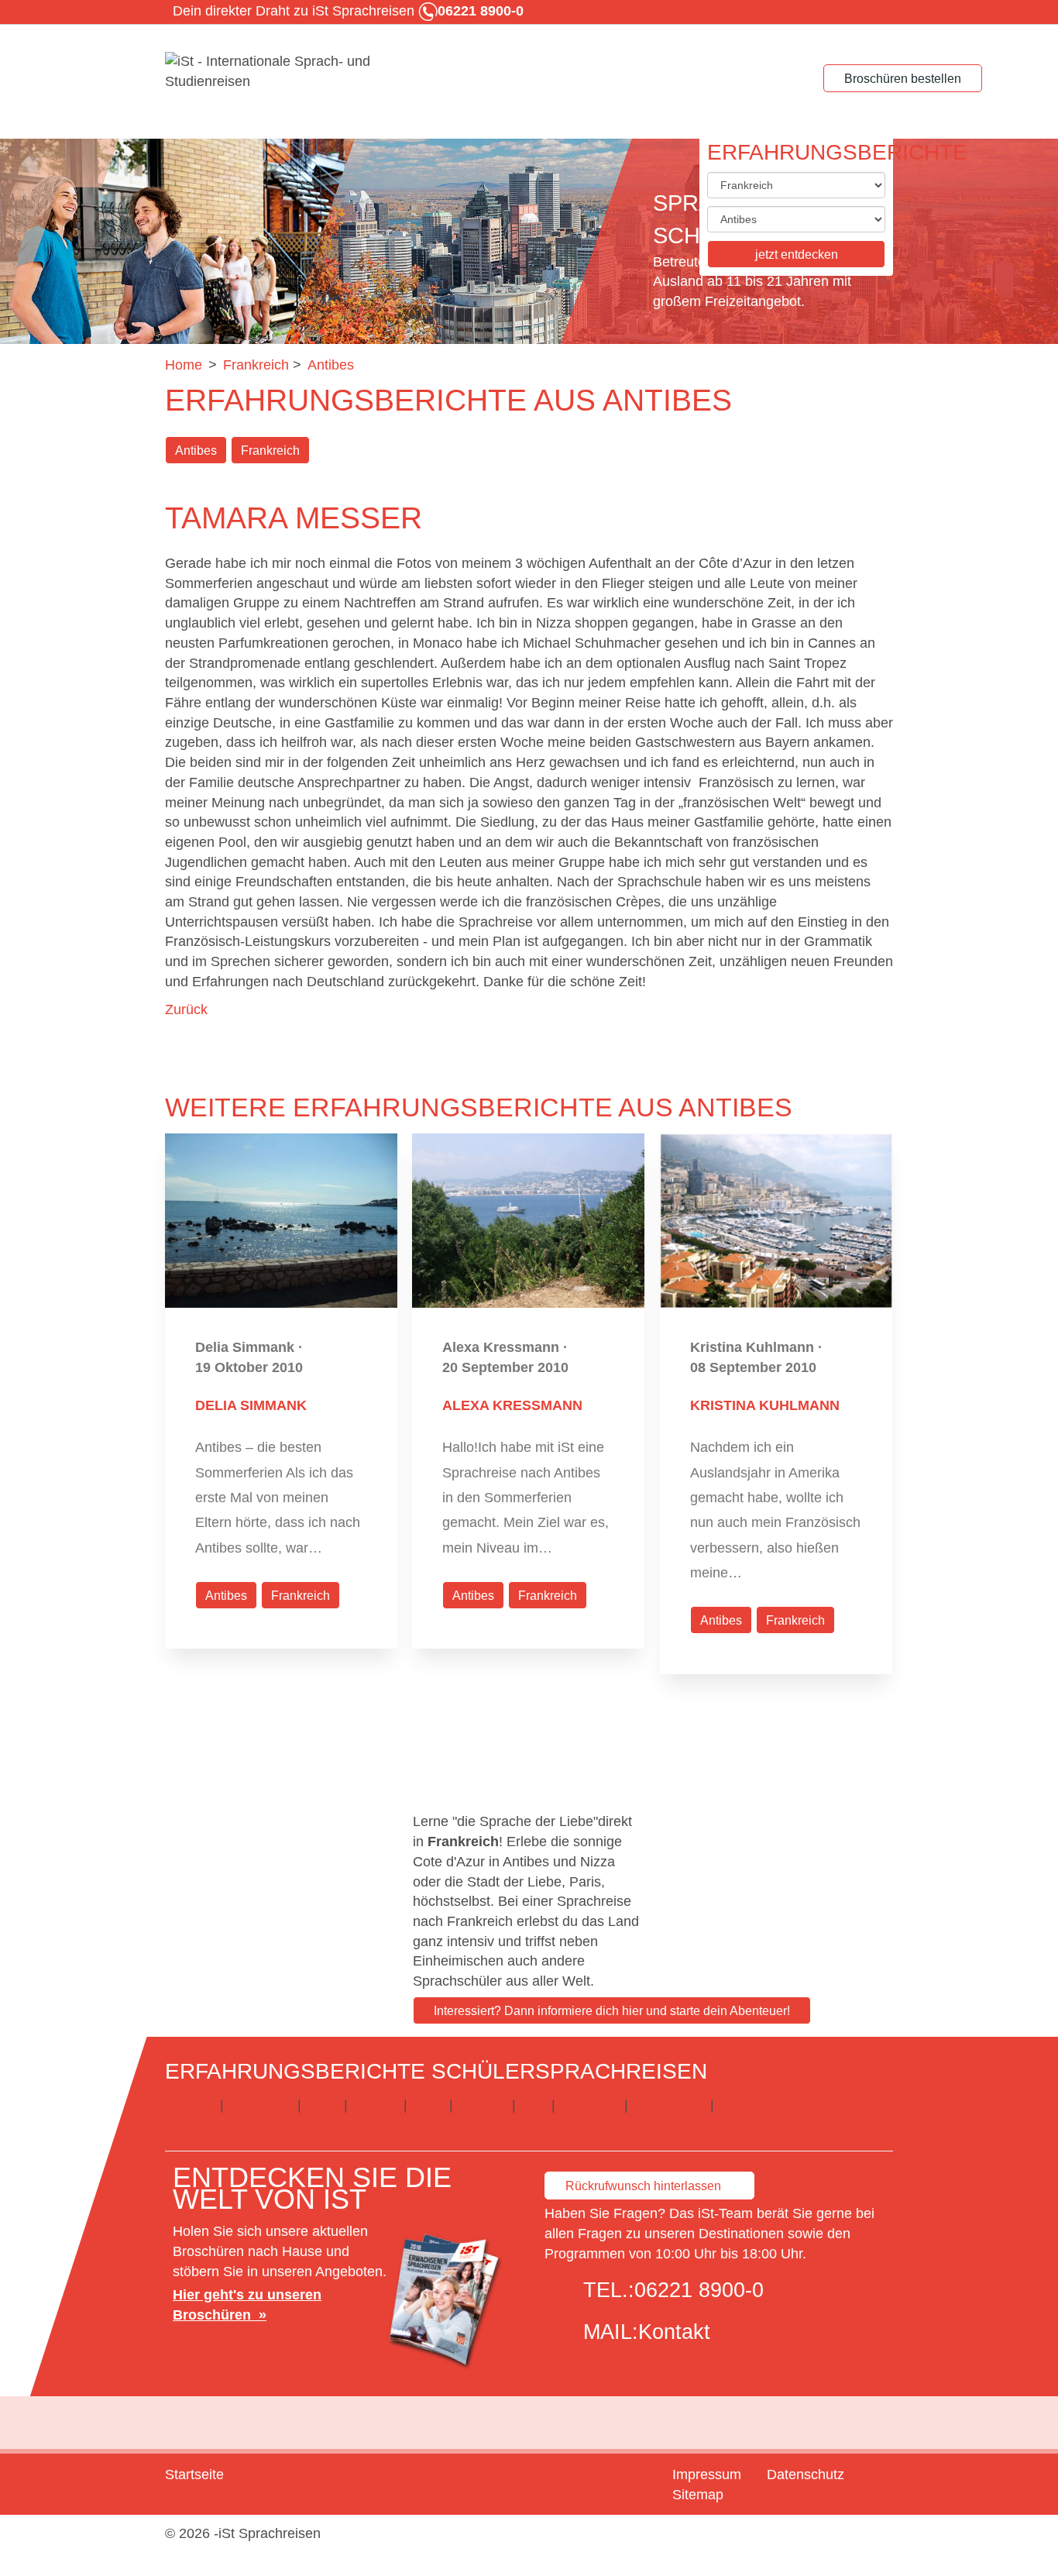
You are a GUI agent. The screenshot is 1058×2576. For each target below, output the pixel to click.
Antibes (196, 451)
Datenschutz (806, 2475)
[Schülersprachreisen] (281, 72)
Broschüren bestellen (903, 79)
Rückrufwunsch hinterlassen (643, 2186)
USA (534, 2105)
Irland (323, 2105)
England (191, 2105)
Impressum (707, 2475)
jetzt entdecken (797, 255)
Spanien (483, 2105)
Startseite (194, 2475)
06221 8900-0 (699, 2290)
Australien (589, 2105)
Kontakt (674, 2332)
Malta (428, 2105)
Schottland (751, 2105)
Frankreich (270, 451)
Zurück (186, 1009)
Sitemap (698, 2495)
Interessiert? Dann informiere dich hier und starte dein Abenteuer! (612, 2011)
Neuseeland (669, 2105)
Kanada (376, 2105)
